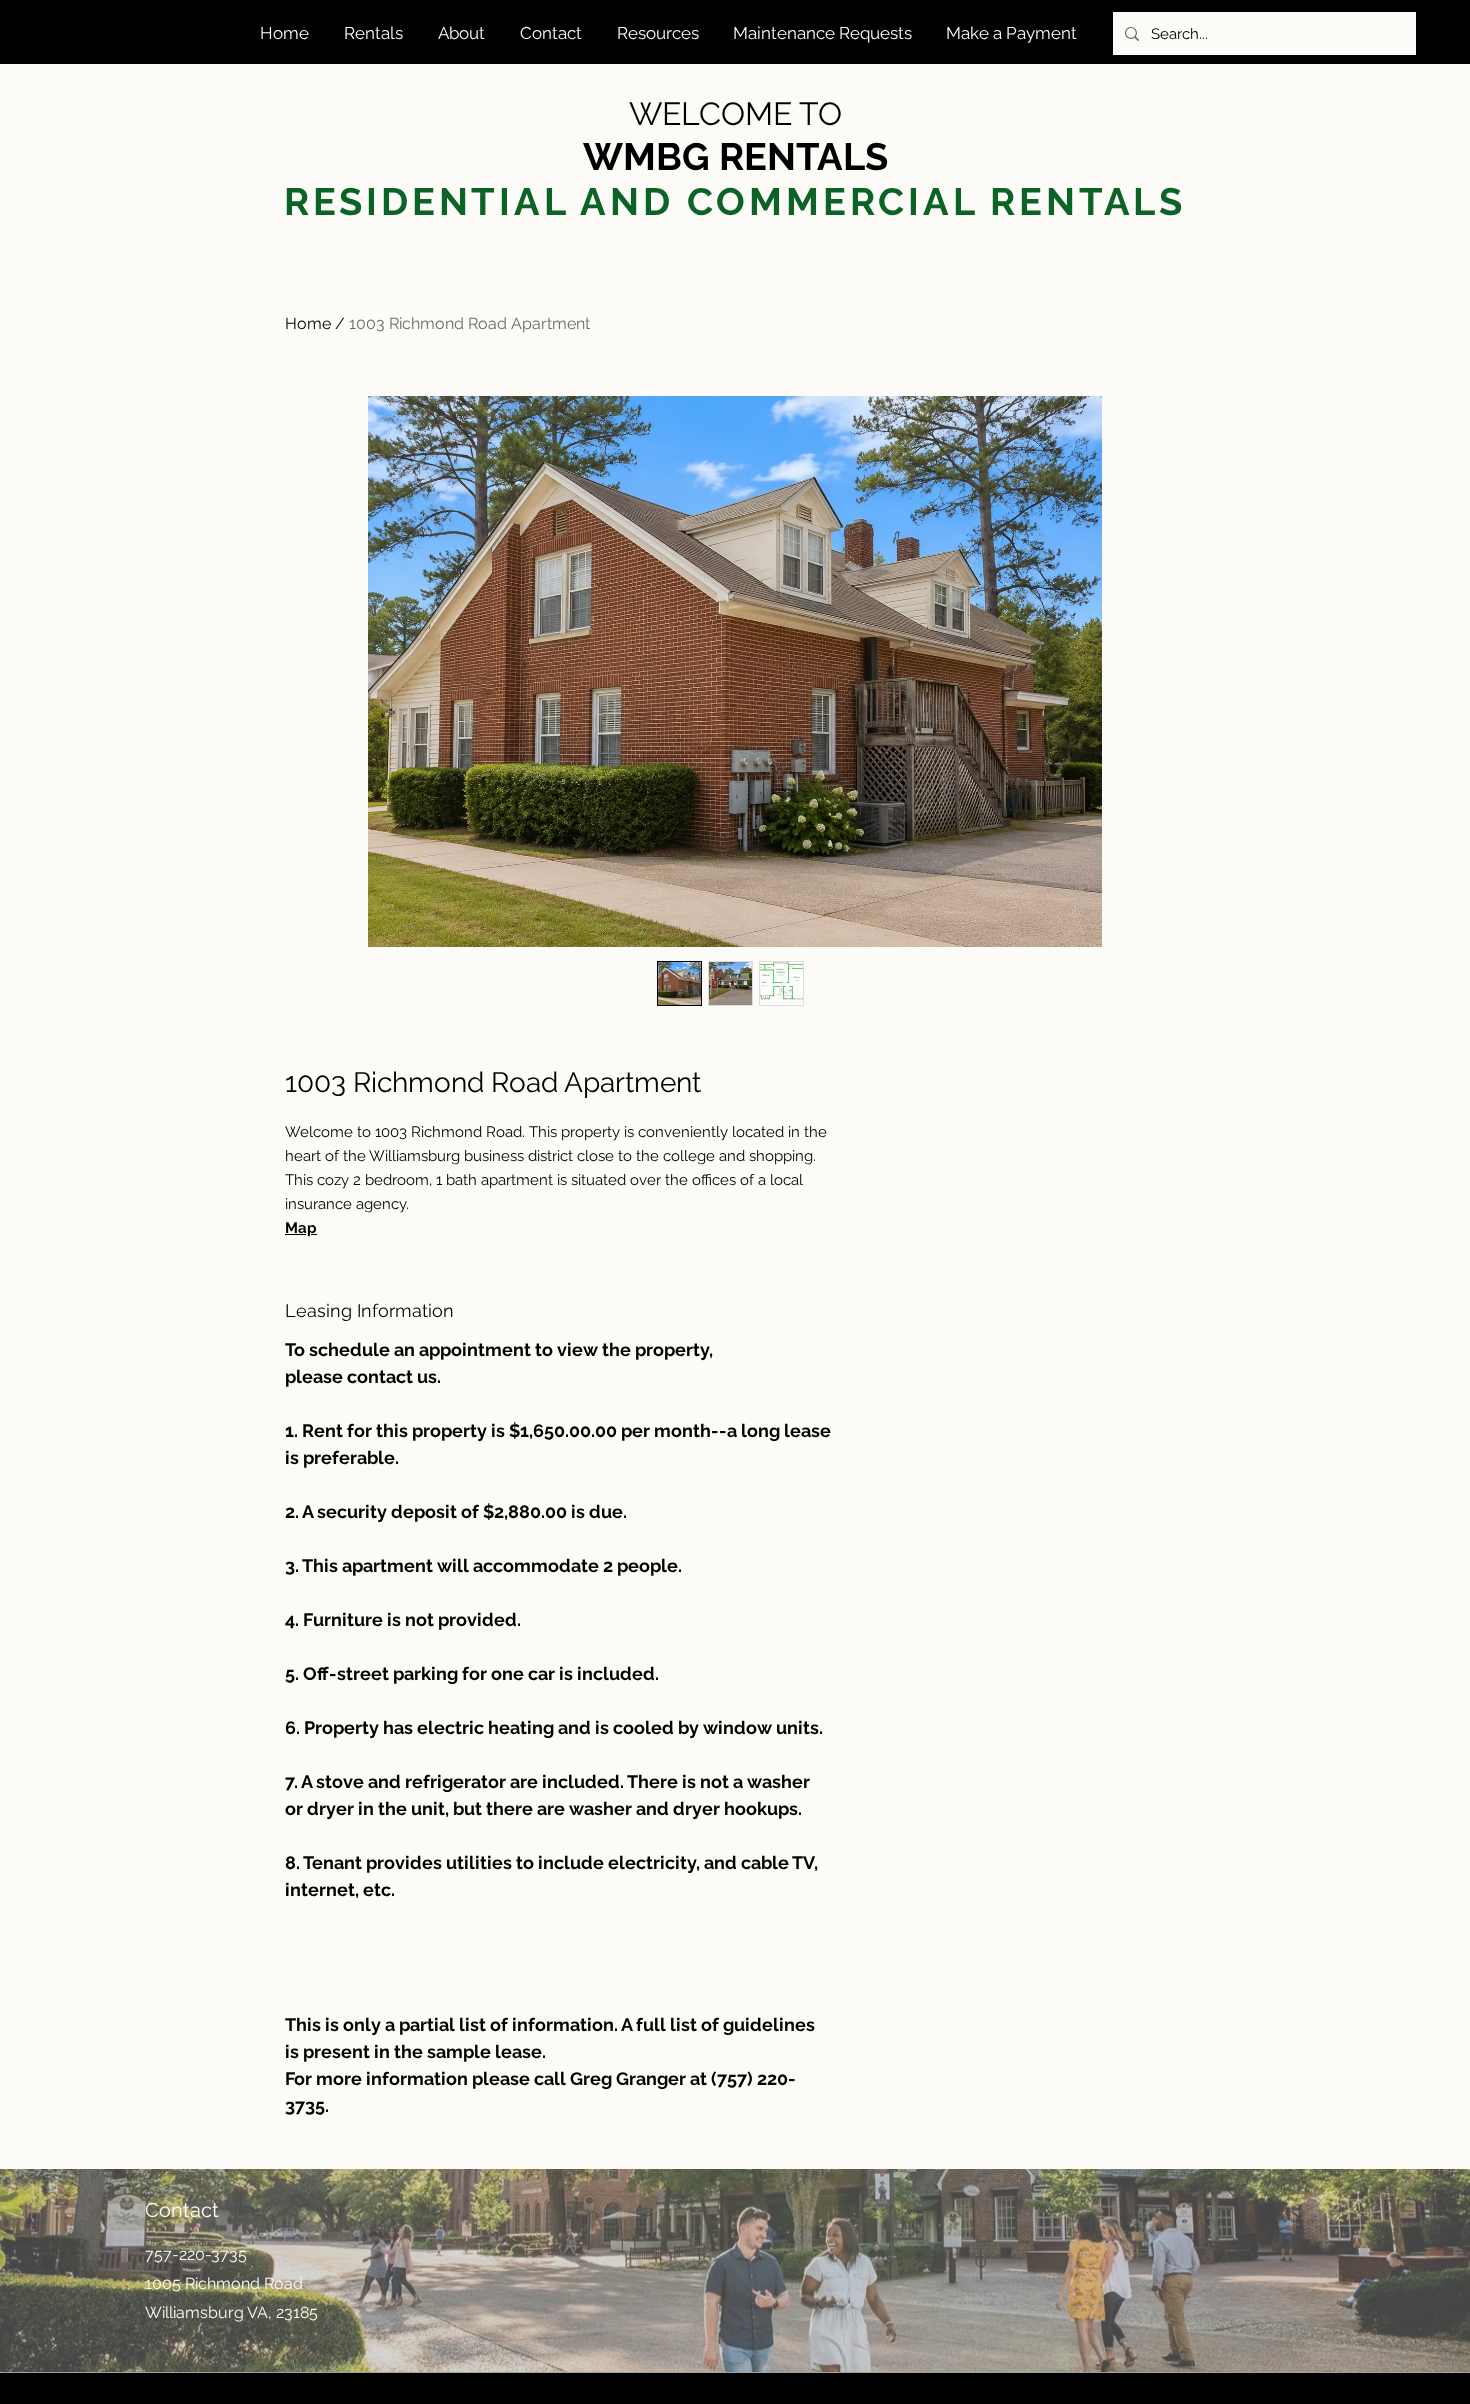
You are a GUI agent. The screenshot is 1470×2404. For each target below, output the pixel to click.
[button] (376, 33)
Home (308, 323)
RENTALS (803, 156)
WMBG (651, 156)
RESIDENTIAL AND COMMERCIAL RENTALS (735, 201)
